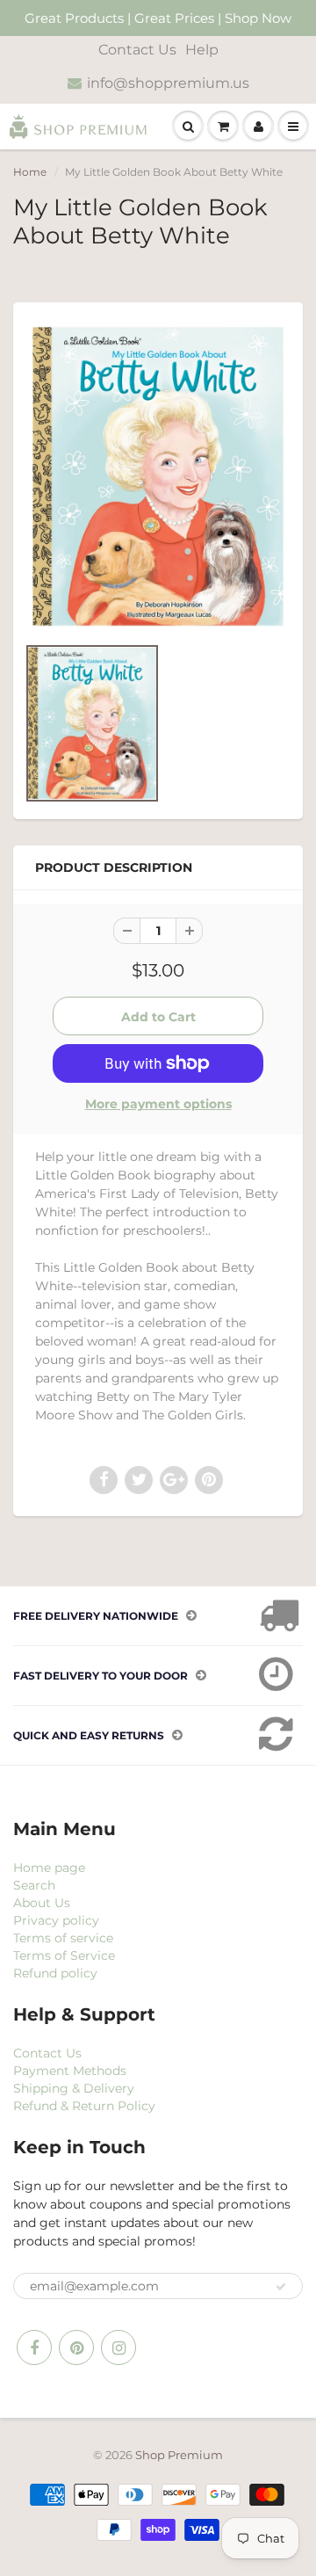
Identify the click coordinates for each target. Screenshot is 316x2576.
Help (202, 50)
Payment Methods (70, 2071)
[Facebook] (34, 2347)
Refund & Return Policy (84, 2106)
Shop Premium (179, 2455)
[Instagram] (118, 2347)
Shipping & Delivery (74, 2088)
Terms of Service (64, 1956)
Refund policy (55, 1973)
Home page (49, 1868)
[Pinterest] (76, 2347)
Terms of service (63, 1938)
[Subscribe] (281, 2287)
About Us (42, 1903)
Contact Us (137, 50)
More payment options (158, 1104)
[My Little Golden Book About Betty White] (158, 477)
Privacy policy (56, 1920)
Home (30, 172)
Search (34, 1885)
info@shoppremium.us (168, 83)
